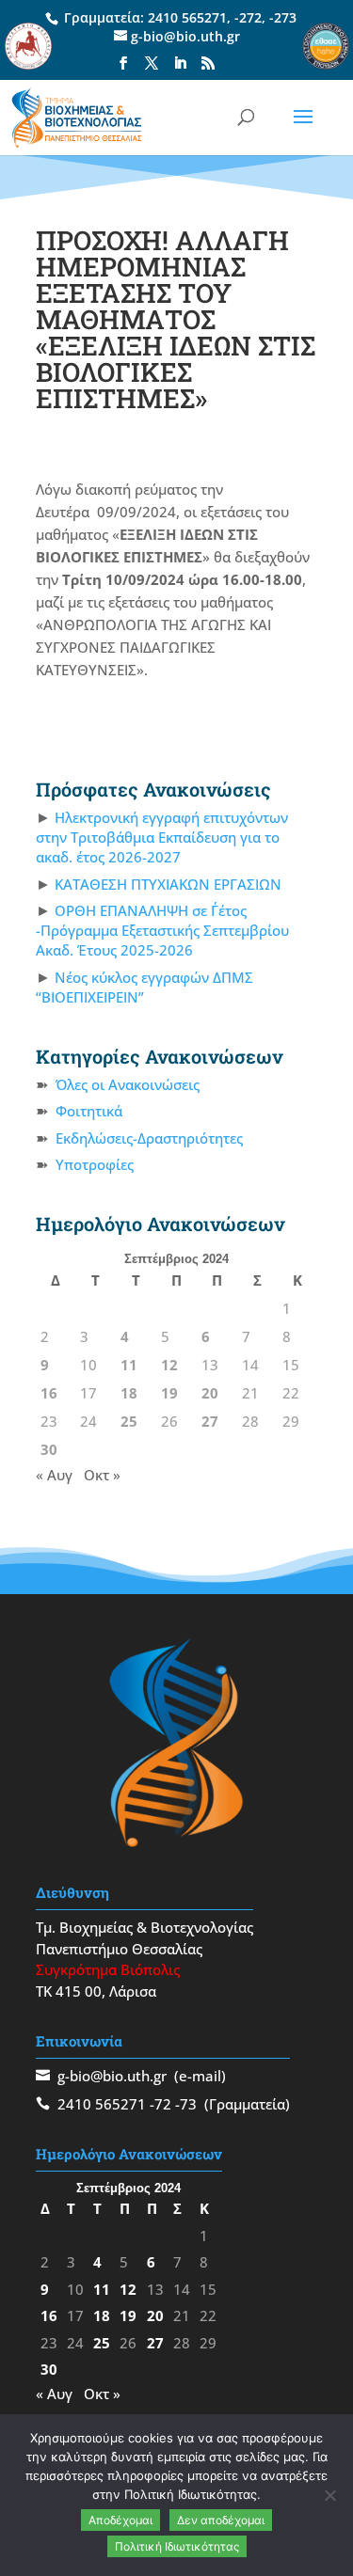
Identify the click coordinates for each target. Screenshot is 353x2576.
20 (210, 1393)
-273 (283, 17)
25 (129, 1421)
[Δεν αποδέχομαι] (329, 2495)
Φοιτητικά (89, 1111)
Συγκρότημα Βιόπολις (108, 1969)
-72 (160, 2104)
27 (210, 1421)
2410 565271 (187, 17)
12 (169, 1365)
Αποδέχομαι (120, 2520)
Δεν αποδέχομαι (221, 2520)
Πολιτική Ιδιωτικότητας (177, 2546)
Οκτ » (102, 1475)
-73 (186, 2104)
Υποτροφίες (95, 1164)
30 (49, 1449)
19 (169, 1393)
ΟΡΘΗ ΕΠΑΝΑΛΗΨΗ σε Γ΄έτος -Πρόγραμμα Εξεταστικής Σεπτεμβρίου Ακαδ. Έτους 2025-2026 (162, 930)
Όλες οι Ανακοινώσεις (128, 1084)
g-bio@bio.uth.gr (112, 2076)
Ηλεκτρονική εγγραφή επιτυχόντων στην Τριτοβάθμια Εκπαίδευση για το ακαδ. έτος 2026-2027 (162, 837)
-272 (248, 17)
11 (129, 1365)
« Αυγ (54, 1475)
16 (49, 1393)
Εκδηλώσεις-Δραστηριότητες (149, 1138)
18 (129, 1393)
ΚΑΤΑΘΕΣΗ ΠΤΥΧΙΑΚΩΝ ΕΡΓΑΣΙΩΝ (168, 884)
